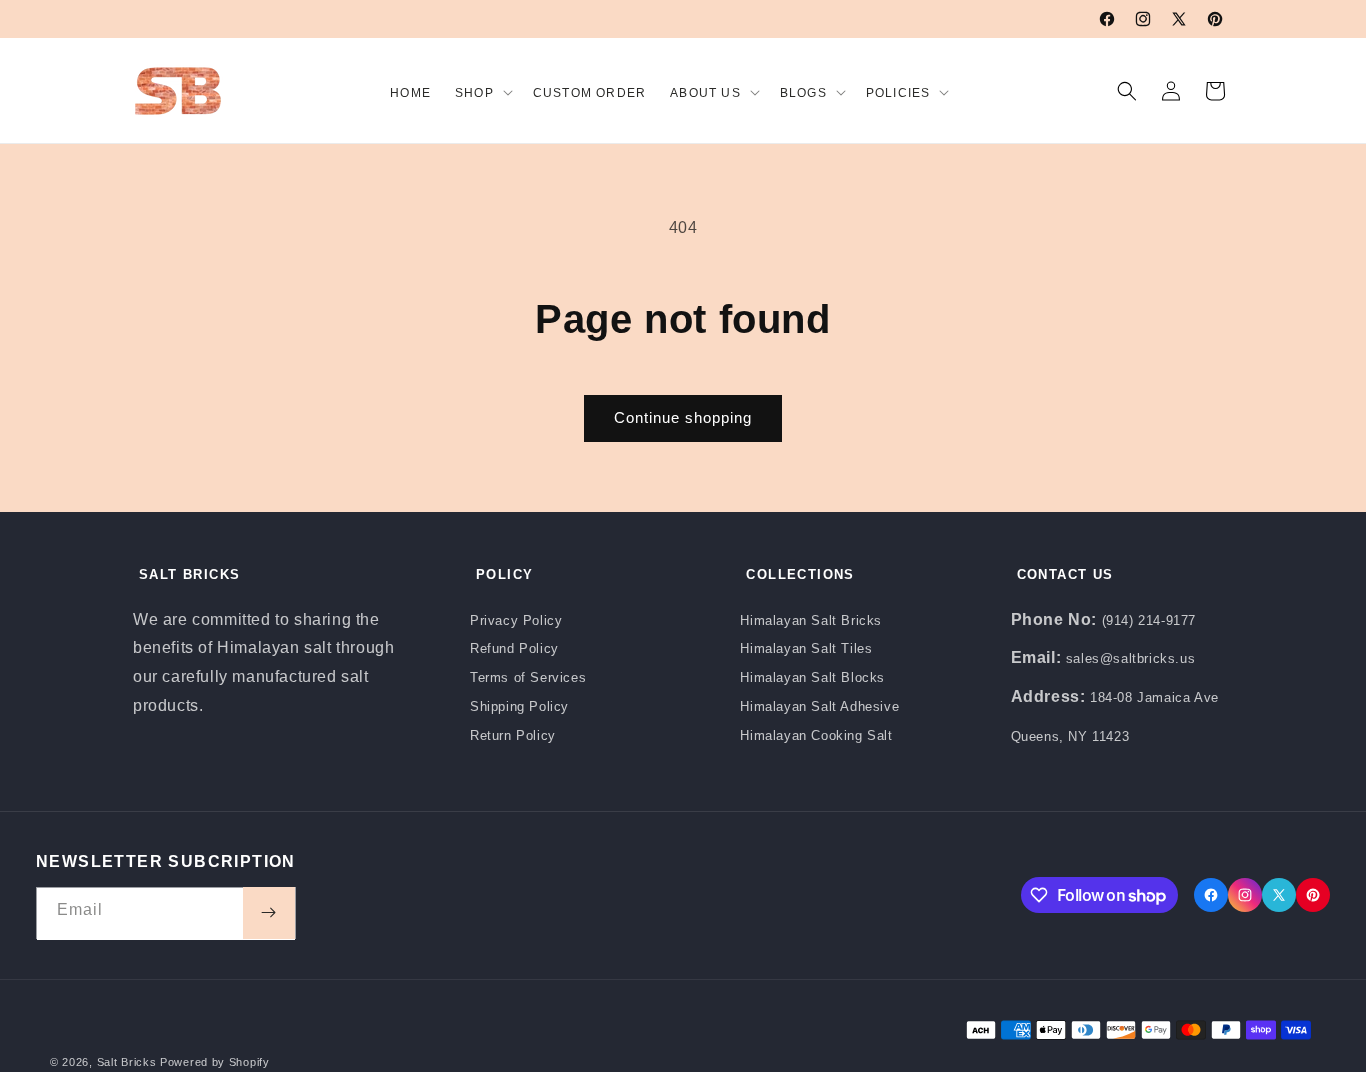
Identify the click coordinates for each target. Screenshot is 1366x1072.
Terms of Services (528, 677)
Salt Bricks (127, 1062)
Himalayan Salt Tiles (806, 648)
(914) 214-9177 (1149, 620)
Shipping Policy (519, 706)
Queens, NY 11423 (1070, 736)
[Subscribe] (269, 913)
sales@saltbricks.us (1130, 658)
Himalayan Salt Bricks (811, 620)
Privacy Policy (516, 620)
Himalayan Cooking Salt (816, 735)
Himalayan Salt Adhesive (819, 706)
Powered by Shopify (215, 1062)
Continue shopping (683, 417)
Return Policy (513, 735)
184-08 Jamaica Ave (1154, 697)
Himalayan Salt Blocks (812, 677)
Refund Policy (514, 648)
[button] (482, 90)
